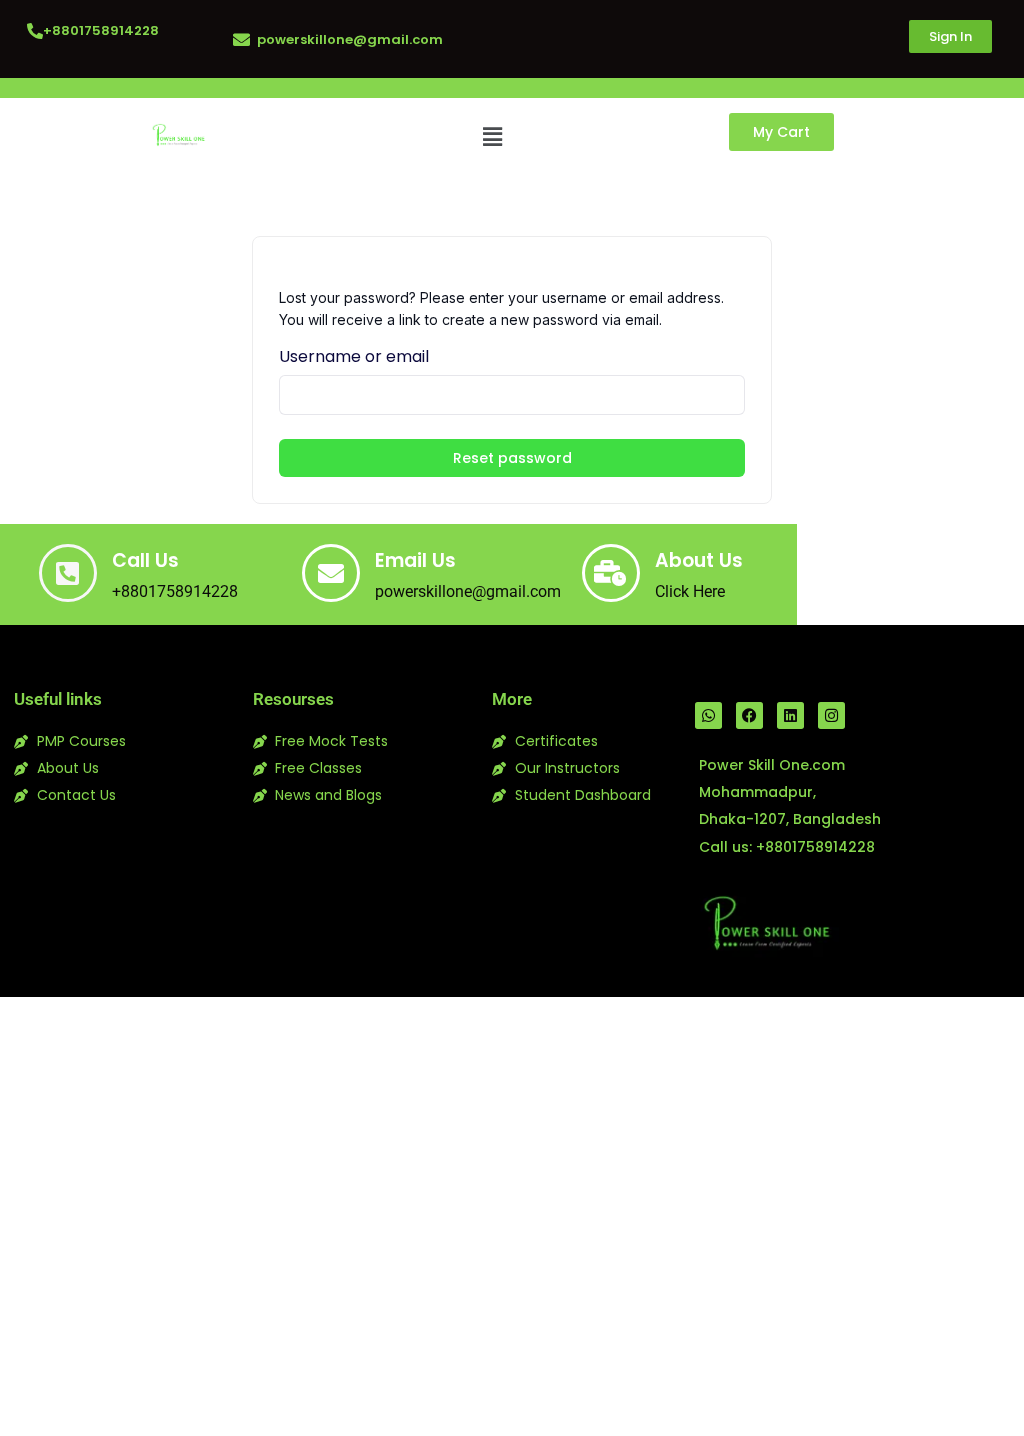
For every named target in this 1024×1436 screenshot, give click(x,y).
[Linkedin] (790, 715)
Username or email (354, 356)
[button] (492, 137)
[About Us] (611, 573)
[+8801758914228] (35, 31)
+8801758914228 (101, 30)
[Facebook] (749, 715)
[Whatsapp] (708, 715)
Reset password (512, 458)
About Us (699, 560)
